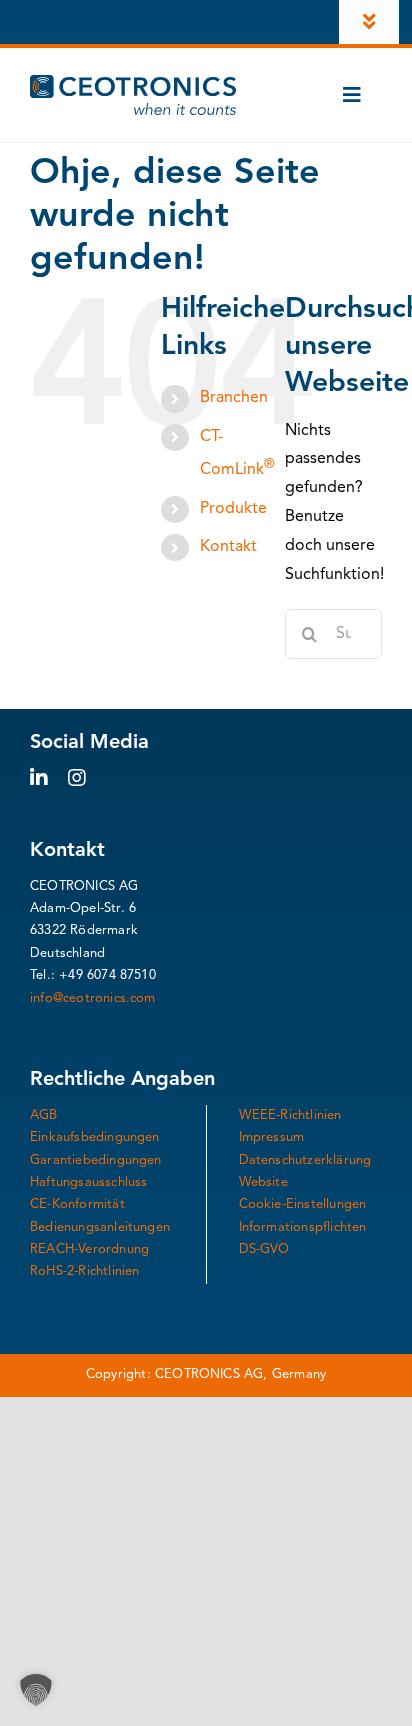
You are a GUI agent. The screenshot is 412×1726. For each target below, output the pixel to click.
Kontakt (228, 547)
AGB (44, 1115)
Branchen (234, 398)
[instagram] (77, 778)
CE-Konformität (77, 1204)
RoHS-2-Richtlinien (85, 1271)
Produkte (233, 509)
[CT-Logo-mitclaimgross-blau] (133, 83)
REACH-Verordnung (89, 1249)
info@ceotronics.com (93, 998)
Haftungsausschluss (89, 1182)
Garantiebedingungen (96, 1160)
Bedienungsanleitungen (100, 1227)
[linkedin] (39, 778)
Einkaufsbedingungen (95, 1137)
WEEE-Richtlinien (290, 1115)
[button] (36, 1690)
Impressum (272, 1137)
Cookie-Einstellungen (303, 1204)
